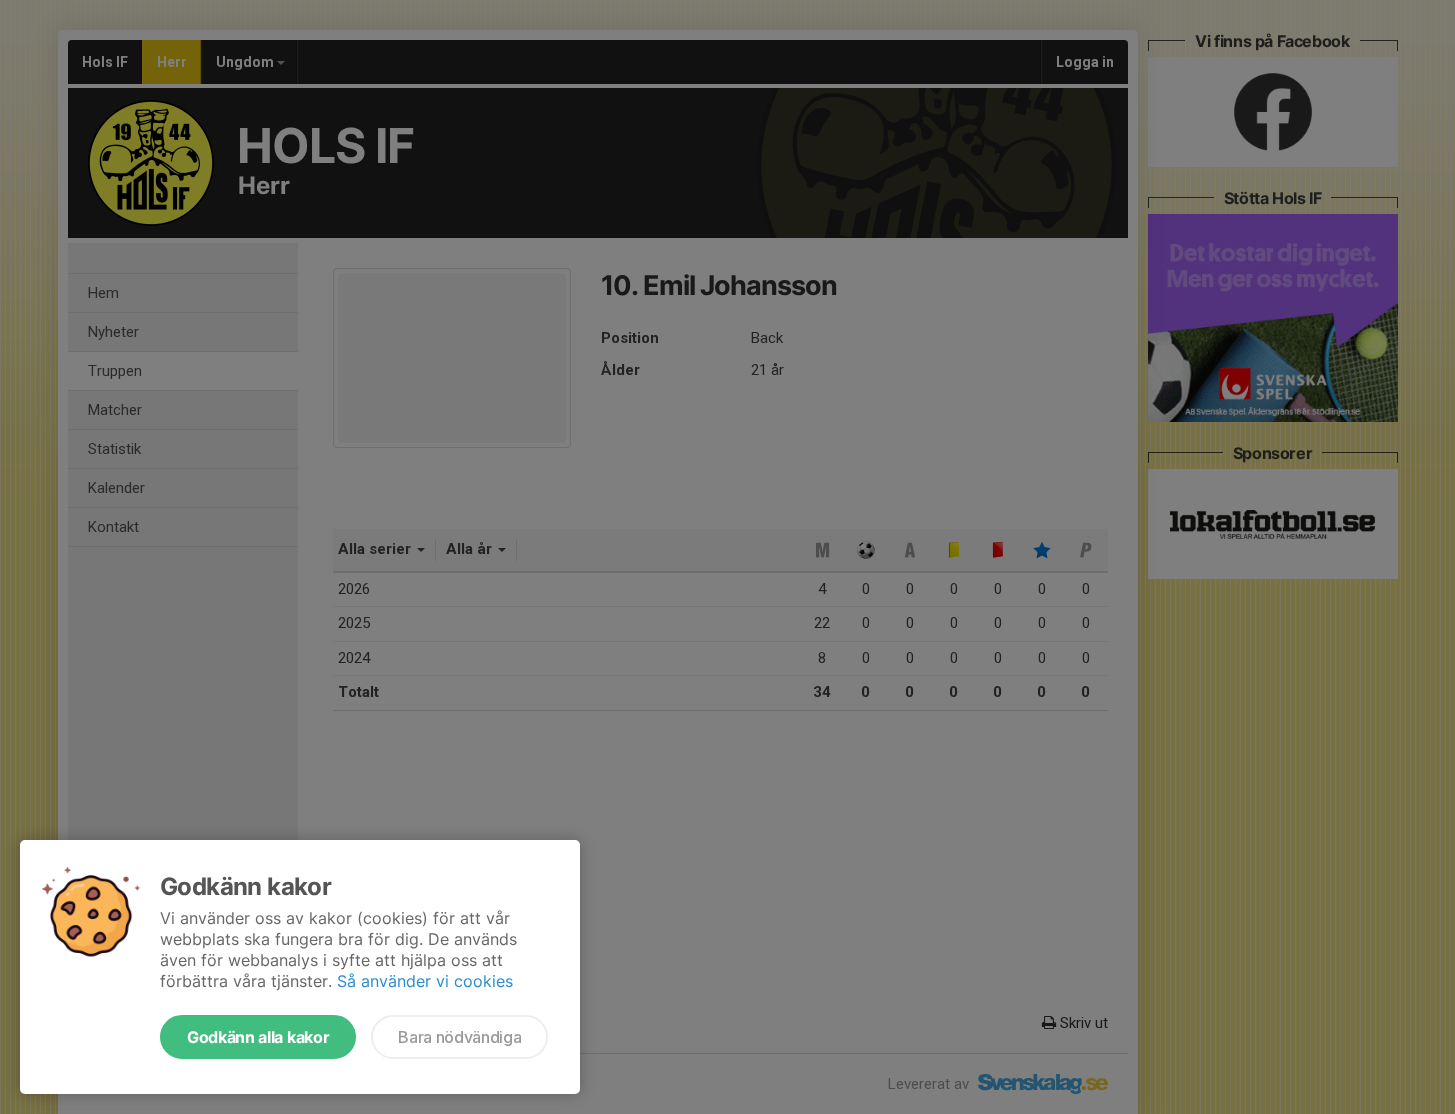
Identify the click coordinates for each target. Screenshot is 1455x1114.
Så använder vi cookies (425, 981)
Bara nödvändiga (459, 1037)
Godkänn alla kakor (258, 1037)
